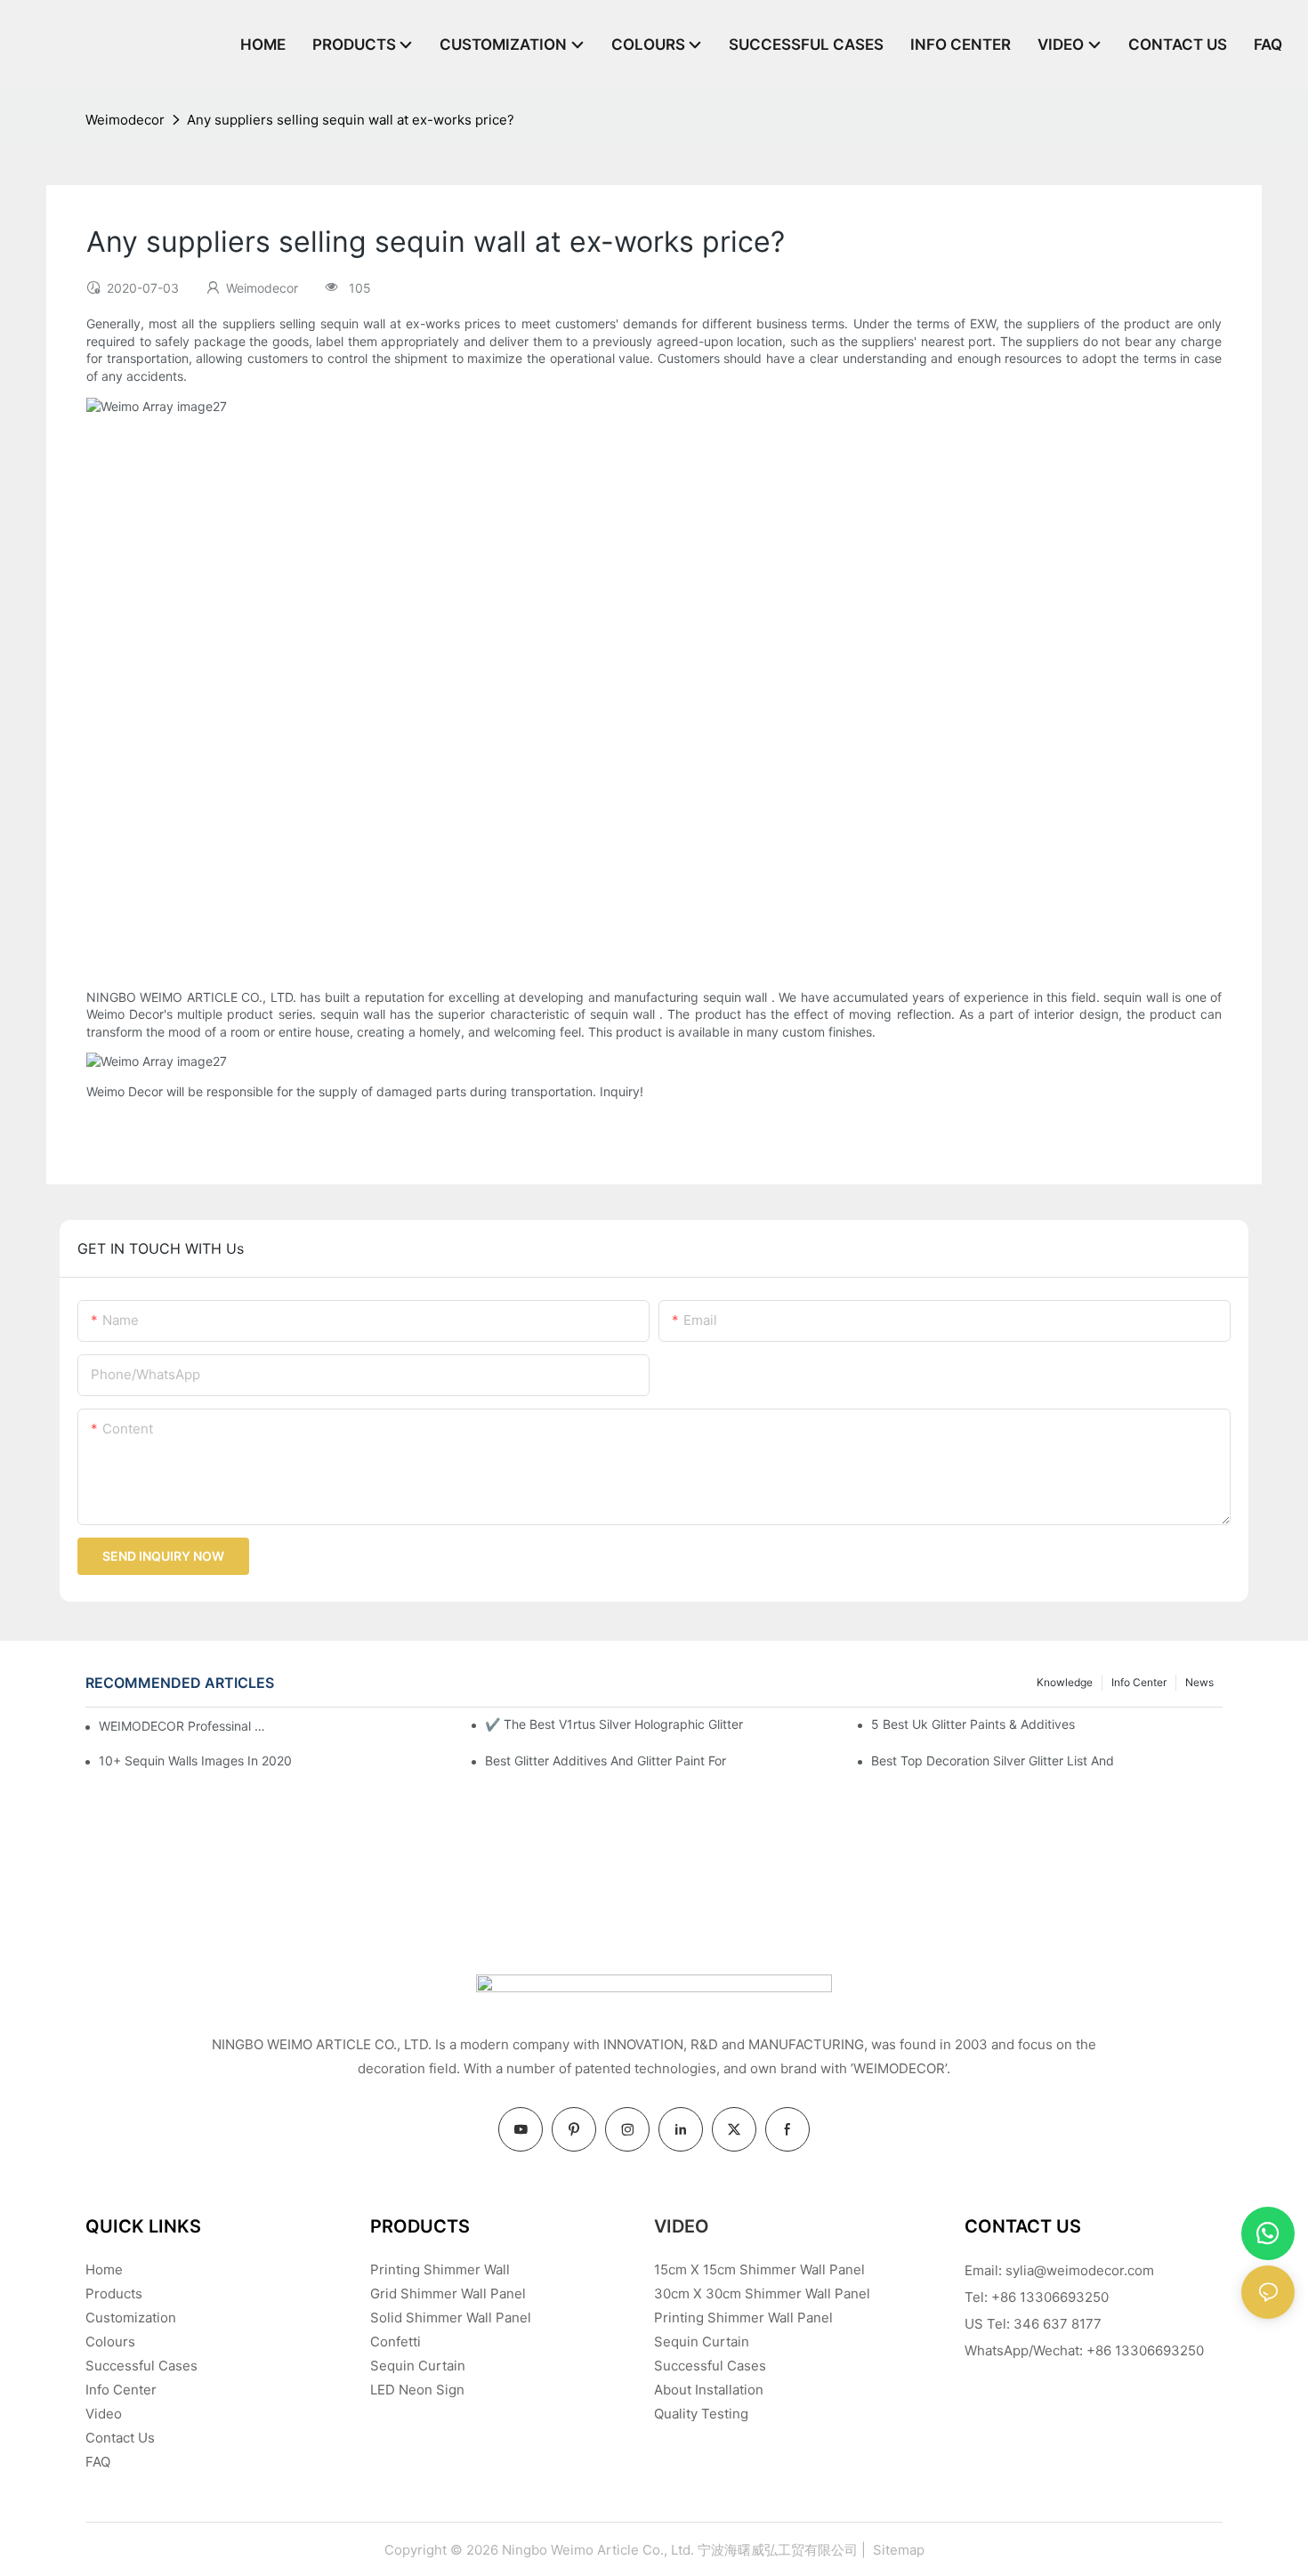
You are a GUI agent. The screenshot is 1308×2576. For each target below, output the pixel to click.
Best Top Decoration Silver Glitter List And (993, 1760)
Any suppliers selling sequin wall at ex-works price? (351, 120)
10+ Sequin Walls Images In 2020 (195, 1760)
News (1199, 1682)
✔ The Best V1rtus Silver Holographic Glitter (614, 1724)
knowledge (1065, 1682)
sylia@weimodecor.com (1080, 2270)
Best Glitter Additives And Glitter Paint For (606, 1760)
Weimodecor (125, 120)
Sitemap (897, 2550)
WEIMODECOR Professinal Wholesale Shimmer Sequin (183, 1726)
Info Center (1139, 1682)
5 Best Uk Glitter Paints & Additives (973, 1724)
